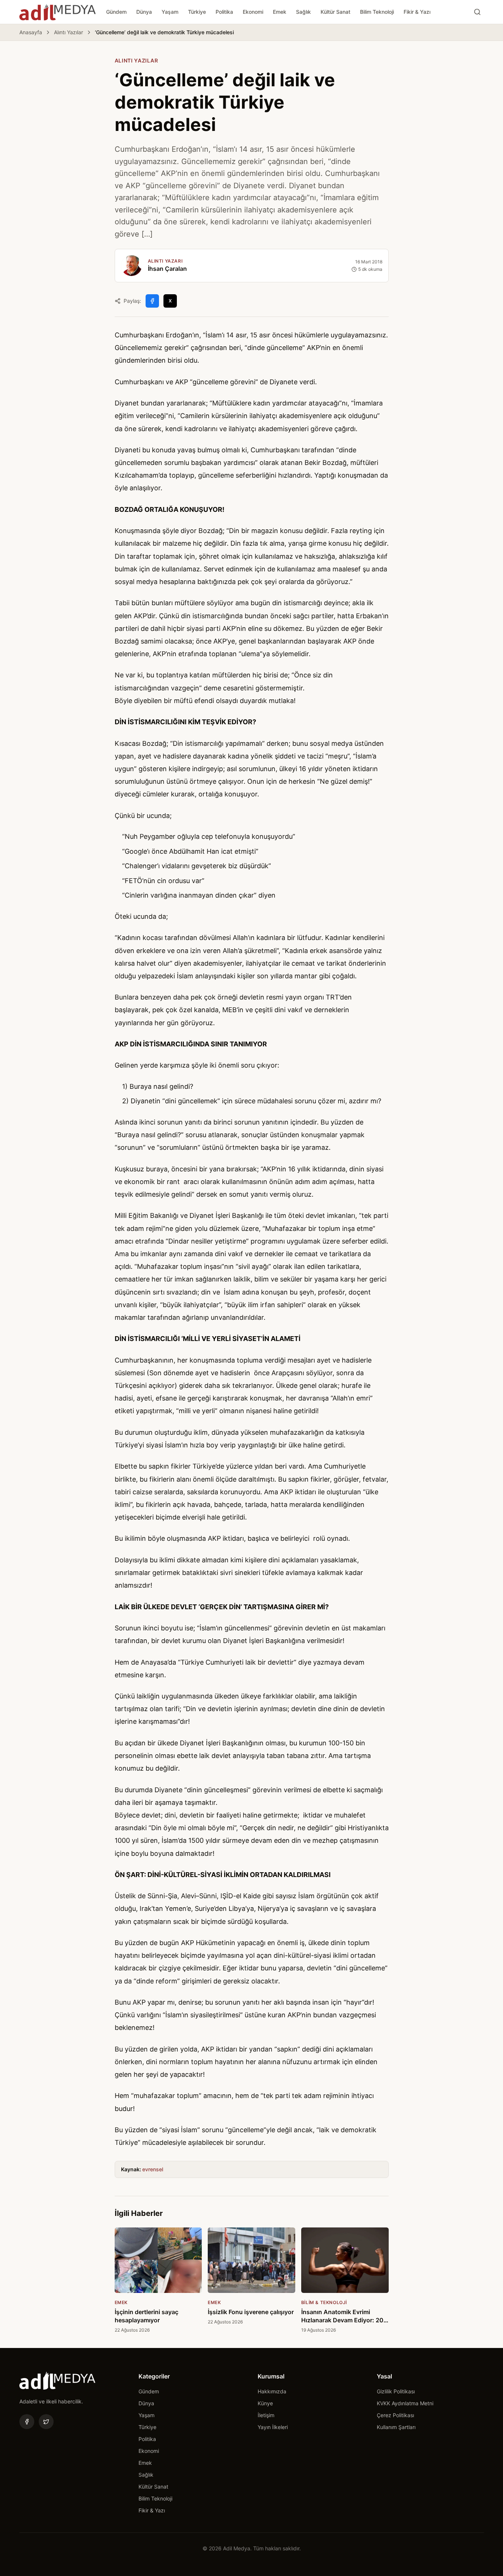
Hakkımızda (272, 2391)
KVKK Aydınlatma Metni (405, 2403)
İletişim (266, 2415)
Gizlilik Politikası (396, 2391)
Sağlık (303, 12)
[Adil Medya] (58, 12)
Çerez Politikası (395, 2415)
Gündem (116, 12)
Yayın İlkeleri (273, 2427)
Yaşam (170, 12)
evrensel (153, 2169)
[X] (46, 2422)
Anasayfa (31, 32)
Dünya (144, 12)
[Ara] (477, 12)
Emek (280, 12)
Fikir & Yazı (417, 12)
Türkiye (197, 12)
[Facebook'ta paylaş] (152, 301)
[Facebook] (27, 2422)
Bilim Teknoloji (377, 12)
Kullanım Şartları (396, 2427)
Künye (265, 2403)
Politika (224, 12)
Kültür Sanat (335, 12)
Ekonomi (253, 12)
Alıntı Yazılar (69, 32)
